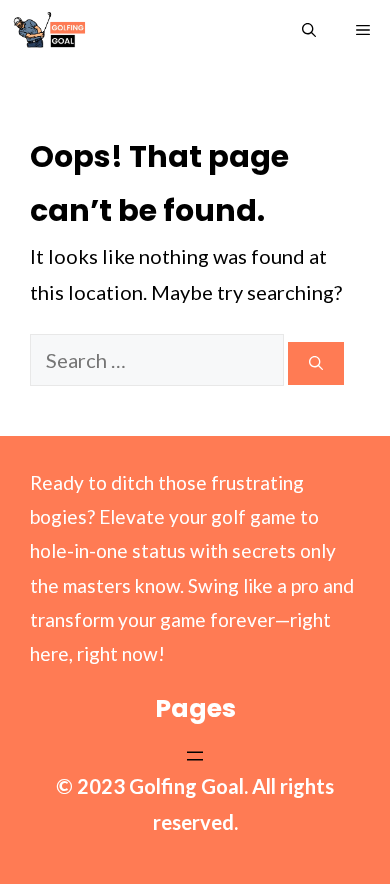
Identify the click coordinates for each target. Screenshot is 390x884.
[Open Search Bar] (309, 30)
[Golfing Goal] (49, 30)
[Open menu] (195, 756)
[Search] (316, 363)
